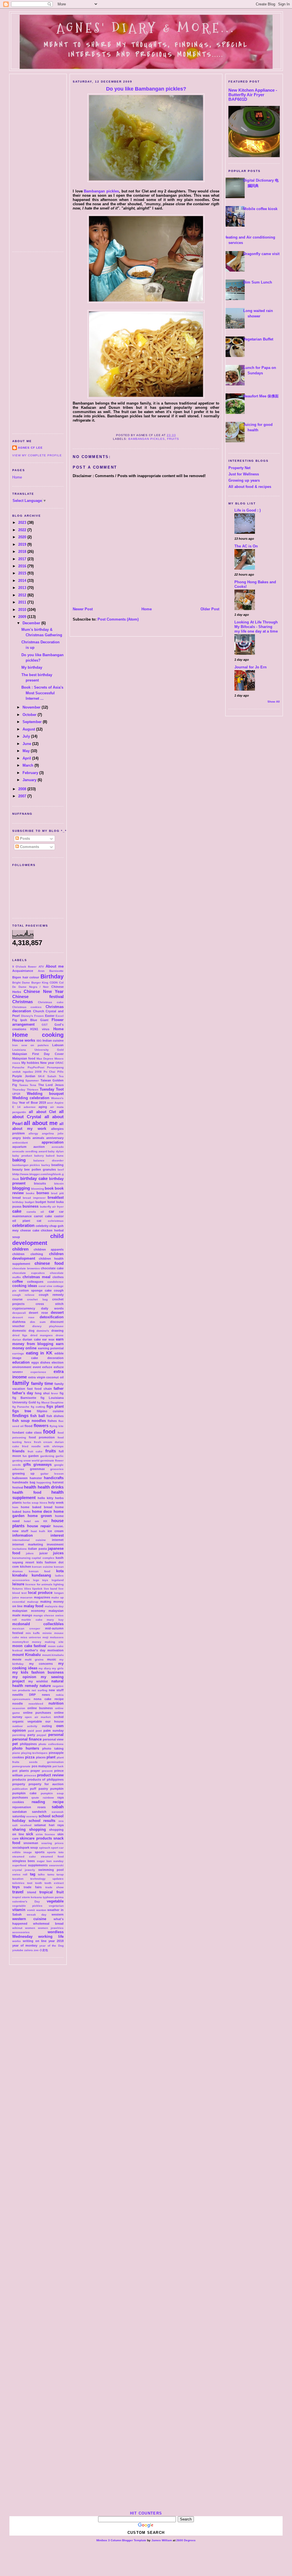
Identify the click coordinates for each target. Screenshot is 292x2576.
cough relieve (23, 1295)
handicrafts (54, 1478)
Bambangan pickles (101, 191)
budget (30, 1202)
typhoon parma (53, 1897)
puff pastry (39, 1789)
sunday (58, 1861)
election (58, 1362)
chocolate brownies (26, 1268)
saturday (19, 1816)
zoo (36, 1950)
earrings (18, 1353)
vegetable (55, 1901)
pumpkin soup (52, 1793)
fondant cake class (27, 1432)
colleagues (35, 1282)
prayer (35, 1771)
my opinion (24, 1677)
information (23, 1535)
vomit (31, 1910)
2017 (23, 559)
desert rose (38, 1313)
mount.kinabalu (53, 1655)
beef (61, 1170)
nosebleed (36, 1704)
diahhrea (19, 1322)
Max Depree (45, 1059)
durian (17, 1340)
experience (38, 1372)
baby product (22, 1156)
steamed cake (24, 1856)
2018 (23, 552)
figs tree (22, 1411)
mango (27, 1615)
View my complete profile (37, 455)
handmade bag (24, 1482)
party (31, 1735)
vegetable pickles (27, 1906)
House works (24, 1040)
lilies (28, 1589)
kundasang (41, 1575)
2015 (23, 573)
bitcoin (59, 1184)
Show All (274, 702)
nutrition (56, 1703)
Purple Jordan (24, 1076)
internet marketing (28, 1544)
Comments (29, 847)
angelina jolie (53, 1133)
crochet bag (37, 1299)
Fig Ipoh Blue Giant (30, 1020)
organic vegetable (27, 1721)
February (31, 773)
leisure (18, 1584)
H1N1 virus (40, 1029)
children (20, 1249)
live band (51, 1589)
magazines (42, 1597)
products (19, 1779)
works (17, 1941)
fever (55, 1393)
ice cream (56, 1531)
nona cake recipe (49, 1699)
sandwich (39, 1812)
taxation (18, 1879)
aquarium (19, 1147)
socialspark (21, 1848)
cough (59, 1290)
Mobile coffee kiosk (260, 209)
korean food (40, 1571)
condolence (55, 1282)
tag (33, 1874)
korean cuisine (42, 1567)
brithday (18, 1202)
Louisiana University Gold (38, 1050)
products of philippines (45, 1779)
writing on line (35, 1941)
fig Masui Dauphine (50, 1402)
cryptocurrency (24, 1308)
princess (30, 1775)
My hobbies (30, 1063)
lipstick (37, 1589)
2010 (23, 610)
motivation (55, 1650)
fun (25, 1456)
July (27, 736)
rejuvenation (22, 1807)
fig (62, 1393)
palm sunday (53, 1731)
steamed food (52, 1856)
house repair (39, 1526)
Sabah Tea (56, 1076)
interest (57, 1535)
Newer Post (83, 609)
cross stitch (50, 1304)
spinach (45, 1848)
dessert (57, 1312)
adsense (30, 1107)
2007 (23, 796)
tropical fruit (51, 1892)
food (49, 1432)
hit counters (146, 2513)
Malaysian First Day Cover (38, 1054)
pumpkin (57, 1789)
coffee (18, 1281)
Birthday (52, 976)
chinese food (49, 1263)
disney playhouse (48, 1326)
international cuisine (29, 1540)
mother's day (35, 1650)
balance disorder (48, 1160)
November (32, 707)
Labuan (58, 1045)
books (30, 1193)
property (19, 1784)
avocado (58, 1147)
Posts (24, 839)
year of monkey (25, 1945)
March (29, 765)
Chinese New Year (44, 991)
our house (54, 1721)
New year (47, 1063)
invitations (20, 1549)
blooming (37, 1189)
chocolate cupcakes (29, 1273)
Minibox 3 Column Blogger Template (121, 2540)
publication (20, 1789)
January (30, 780)
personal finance (27, 1739)
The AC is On (246, 546)
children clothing (28, 1254)
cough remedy (51, 1295)
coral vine (45, 1286)
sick (30, 1834)
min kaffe (33, 1633)
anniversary (55, 1138)
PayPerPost (36, 1067)
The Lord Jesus (51, 1085)
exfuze (47, 1367)
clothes (58, 1277)
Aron (41, 971)
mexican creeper (26, 1628)
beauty (17, 1169)
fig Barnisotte (24, 1398)
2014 (23, 581)
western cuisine (29, 1919)
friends (18, 1451)
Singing (18, 1080)
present (47, 1771)
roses (41, 1807)
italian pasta (37, 1549)
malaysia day (54, 1606)
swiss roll (20, 1874)
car (51, 1211)
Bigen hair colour (26, 977)
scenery (32, 1816)
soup (34, 1848)
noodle (18, 1703)
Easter (50, 1016)
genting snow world (26, 1461)
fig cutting (38, 1407)
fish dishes (55, 1416)
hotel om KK (36, 1521)
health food (27, 1492)
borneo (43, 1193)
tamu (51, 1874)
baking (19, 1160)
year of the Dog (51, 1946)
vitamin (19, 1910)
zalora (29, 1950)
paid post (35, 1731)
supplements (38, 1865)
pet (15, 1744)
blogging (21, 1188)
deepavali (19, 1313)
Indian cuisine (53, 1040)
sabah (58, 1807)
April (27, 758)
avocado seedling (25, 1151)
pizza (30, 1757)
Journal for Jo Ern (251, 667)
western (58, 1914)
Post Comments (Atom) (118, 619)
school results (42, 1821)
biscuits (40, 1183)
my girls (58, 1668)
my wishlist (38, 1681)
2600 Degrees (186, 2540)
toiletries (18, 1883)
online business (40, 1708)
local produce (40, 1593)
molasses (57, 1637)
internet (58, 1540)
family (21, 1383)
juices (58, 1553)
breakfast (56, 1197)
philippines (28, 1744)
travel (18, 1892)
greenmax (37, 1469)
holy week (56, 1503)
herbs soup (31, 1503)
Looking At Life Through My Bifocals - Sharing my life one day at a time (256, 627)
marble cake (32, 1620)
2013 (23, 588)
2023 (23, 523)
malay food (34, 1606)
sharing (19, 1829)
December (32, 623)
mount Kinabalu (27, 1655)
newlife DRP (24, 1695)
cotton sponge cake (35, 1290)
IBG (39, 1041)
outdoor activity (25, 1726)
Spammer (32, 1080)
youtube (18, 1950)
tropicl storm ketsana (27, 1897)
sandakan (20, 1812)
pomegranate (21, 1766)
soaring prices (52, 1843)
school (44, 1816)
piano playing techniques (30, 1753)
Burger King (40, 983)
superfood (19, 1865)
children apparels (49, 1249)
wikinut (17, 1928)
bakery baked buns (49, 1156)
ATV (41, 967)
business (31, 1206)
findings (20, 1416)
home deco (42, 1511)
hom (15, 1507)
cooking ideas (25, 1286)
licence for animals (39, 1584)
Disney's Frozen (33, 1016)
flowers (41, 1425)
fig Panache (21, 1407)
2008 (23, 789)
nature (45, 1686)
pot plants (21, 1771)
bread (17, 1198)
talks (41, 1874)
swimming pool (51, 1870)
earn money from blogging (38, 1342)
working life (51, 1936)
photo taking (53, 1748)
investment (55, 1544)
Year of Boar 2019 (32, 1103)
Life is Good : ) (248, 510)
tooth (38, 1883)
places (41, 1757)
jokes (30, 1553)
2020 (23, 537)
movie (17, 1659)
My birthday (32, 667)
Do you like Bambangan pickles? (146, 89)
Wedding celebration (31, 1098)
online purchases (37, 1713)
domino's (43, 1331)
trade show (54, 1887)
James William (162, 2540)
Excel (60, 1016)
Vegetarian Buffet (258, 339)
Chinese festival (38, 996)
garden (34, 1456)
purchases (20, 1797)
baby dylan (56, 1151)
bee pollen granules (40, 1169)
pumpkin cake (24, 1793)
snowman (31, 1843)
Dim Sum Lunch (258, 282)
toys (16, 1887)
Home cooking (38, 1035)
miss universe (31, 1637)
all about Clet (42, 1112)
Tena (33, 1085)
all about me (41, 1123)
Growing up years (244, 480)
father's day (23, 1393)
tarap (60, 1874)
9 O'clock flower (24, 967)
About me (55, 966)
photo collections (51, 1744)
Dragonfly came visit (261, 254)
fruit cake (35, 1451)
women (30, 1928)
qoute (35, 1798)
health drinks (51, 1487)
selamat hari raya (49, 1825)
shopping (37, 1829)
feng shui (42, 1393)
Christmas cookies (27, 1007)
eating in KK (39, 1353)
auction (39, 1147)
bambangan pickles (26, 1165)
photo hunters (26, 1748)
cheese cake (30, 1230)
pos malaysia (42, 1766)
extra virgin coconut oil (46, 1377)
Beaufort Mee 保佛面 (261, 396)
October (30, 715)
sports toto (55, 1852)
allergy (33, 1133)
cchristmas (56, 1221)
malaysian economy (29, 1611)
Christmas (23, 1002)
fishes (52, 1421)
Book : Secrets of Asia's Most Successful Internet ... (42, 693)
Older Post (210, 609)
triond (32, 1892)
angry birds (21, 1138)
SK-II (41, 1076)
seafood (26, 1825)
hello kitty (45, 1498)
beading (57, 1165)
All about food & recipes (250, 487)
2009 (23, 617)
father (59, 1388)
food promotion (42, 1437)
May (27, 751)
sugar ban (44, 1861)
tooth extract (54, 1883)
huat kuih (38, 1531)
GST (45, 1025)
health (30, 1487)
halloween (20, 1478)
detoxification (52, 1317)
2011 (23, 602)
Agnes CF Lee (30, 448)
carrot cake (43, 1216)
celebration (23, 1225)
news (46, 1695)
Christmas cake (51, 1002)
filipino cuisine (50, 1411)
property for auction (46, 1784)
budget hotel (45, 1202)
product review (50, 1775)
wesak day (36, 1915)
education (21, 1362)
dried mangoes (42, 1335)
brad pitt (57, 1193)
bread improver (34, 1198)
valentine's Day (26, 1901)
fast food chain (39, 1389)
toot (30, 1883)
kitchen (26, 1567)
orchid (59, 1717)
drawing (57, 1331)
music (52, 1659)
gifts (27, 1464)
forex (28, 1442)
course (17, 1299)
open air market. (38, 1717)
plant (51, 1757)
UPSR (16, 1094)
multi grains (34, 1659)
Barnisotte (56, 971)
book (49, 1188)
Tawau (24, 1085)
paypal (41, 1735)
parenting (19, 1735)
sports (40, 1852)
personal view (53, 1739)
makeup (33, 1602)
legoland (58, 1580)
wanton (41, 1910)
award (43, 1151)
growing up (23, 1473)
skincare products (36, 1838)
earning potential (51, 1348)
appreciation (53, 1142)
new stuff (56, 1690)
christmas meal (36, 1277)
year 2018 (56, 1941)
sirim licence (45, 1834)
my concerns (41, 1664)
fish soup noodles (29, 1421)
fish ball (38, 1416)
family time (42, 1383)
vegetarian (56, 1906)
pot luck (58, 1766)
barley (46, 1165)
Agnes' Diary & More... (146, 28)
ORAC (59, 1063)
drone (60, 1335)
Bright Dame (21, 983)
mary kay (55, 1620)
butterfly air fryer (52, 1207)
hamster (36, 1478)
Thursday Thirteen (25, 1090)
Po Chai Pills (54, 1072)
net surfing (39, 1690)
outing (47, 1726)
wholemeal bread (48, 1924)
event (37, 1367)
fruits (51, 1451)
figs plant (55, 1406)
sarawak (58, 1812)
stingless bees (24, 1861)
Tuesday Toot (52, 1089)
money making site (48, 1642)
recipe (58, 1802)
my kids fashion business (38, 1672)
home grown (40, 1516)
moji (45, 1637)
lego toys (41, 1580)
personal (56, 1735)
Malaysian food (24, 1058)
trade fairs (33, 1887)
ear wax (48, 1339)
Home (17, 477)
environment (22, 1367)
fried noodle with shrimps (43, 1446)
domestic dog (23, 1331)
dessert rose (23, 1317)
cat (39, 1221)
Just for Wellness (244, 474)
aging (43, 1107)
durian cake (32, 1339)
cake (17, 1211)
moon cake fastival (29, 1646)
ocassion (19, 1708)
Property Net (239, 468)
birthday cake (34, 1178)
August (29, 729)
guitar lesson (52, 1474)
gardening (47, 1456)
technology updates (47, 1879)
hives (43, 1503)
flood (29, 1426)
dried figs (20, 1335)
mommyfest (20, 1642)
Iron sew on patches (31, 1045)
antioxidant (20, 1143)
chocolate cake (52, 1268)
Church (39, 1011)
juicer (43, 1553)
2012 (23, 595)
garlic (60, 1456)
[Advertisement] (38, 161)
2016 (23, 566)
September (33, 722)
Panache (18, 1067)
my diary (45, 1668)
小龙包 (44, 1950)
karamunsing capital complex (33, 1558)
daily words (52, 1308)
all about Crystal (38, 1114)
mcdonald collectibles (38, 1624)
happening (44, 1482)
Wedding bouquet (45, 1094)
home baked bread (37, 1507)
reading (38, 1802)
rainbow (48, 1798)
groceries (57, 1469)
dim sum (38, 1322)
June (27, 744)
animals (38, 1138)
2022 (23, 530)
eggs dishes (41, 1362)
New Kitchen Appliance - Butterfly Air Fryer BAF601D (253, 95)
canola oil (35, 1212)
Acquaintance (23, 971)
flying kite (57, 1426)
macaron (26, 1597)
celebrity (42, 1226)
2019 (23, 544)
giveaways (42, 1464)
